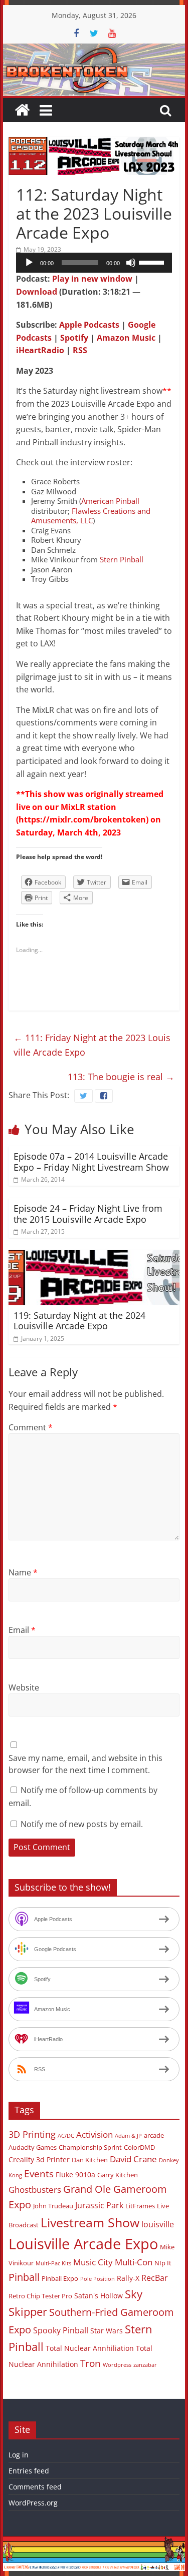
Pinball (24, 2277)
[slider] (153, 262)
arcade (154, 2135)
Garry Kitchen (118, 2175)
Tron (90, 2363)
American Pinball (110, 501)
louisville (158, 2224)
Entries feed (29, 2471)
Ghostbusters (35, 2190)
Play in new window (92, 279)
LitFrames (140, 2206)
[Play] (29, 263)
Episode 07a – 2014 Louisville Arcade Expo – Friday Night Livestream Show (91, 1162)
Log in (19, 2455)
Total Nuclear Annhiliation (90, 2348)
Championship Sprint (90, 2147)
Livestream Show (90, 2222)
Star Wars (107, 2331)
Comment (31, 1427)
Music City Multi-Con (113, 2262)
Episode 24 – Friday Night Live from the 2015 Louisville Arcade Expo (88, 1214)
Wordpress (117, 2365)
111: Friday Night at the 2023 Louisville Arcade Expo (92, 1045)
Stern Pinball (122, 559)
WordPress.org (33, 2503)
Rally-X (128, 2278)
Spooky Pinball (61, 2330)
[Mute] (131, 263)
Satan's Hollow (99, 2296)
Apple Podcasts (89, 325)
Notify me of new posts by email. (82, 1824)
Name (23, 1572)
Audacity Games (33, 2147)
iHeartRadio (40, 350)
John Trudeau (53, 2206)
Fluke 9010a (75, 2175)
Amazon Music (126, 338)
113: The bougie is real (121, 1077)
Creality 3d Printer (39, 2160)
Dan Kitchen (90, 2160)
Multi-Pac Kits (53, 2263)
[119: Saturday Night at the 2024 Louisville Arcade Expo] (94, 1256)
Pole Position (98, 2279)
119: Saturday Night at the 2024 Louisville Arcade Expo (79, 1321)
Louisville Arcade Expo (83, 2244)
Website (24, 1687)
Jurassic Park (99, 2205)
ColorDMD (139, 2147)
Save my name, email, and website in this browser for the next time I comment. (85, 1764)
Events (39, 2174)
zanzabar (145, 2365)
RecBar (155, 2278)
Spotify (74, 338)
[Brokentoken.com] (94, 50)
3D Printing (32, 2134)
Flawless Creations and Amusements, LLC (91, 516)
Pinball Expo (60, 2278)
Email (22, 1630)
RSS (80, 350)
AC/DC (66, 2136)
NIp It (163, 2263)
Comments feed (35, 2487)
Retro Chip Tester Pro (40, 2296)
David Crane (133, 2159)
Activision (95, 2134)
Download (37, 292)
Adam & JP (128, 2136)
